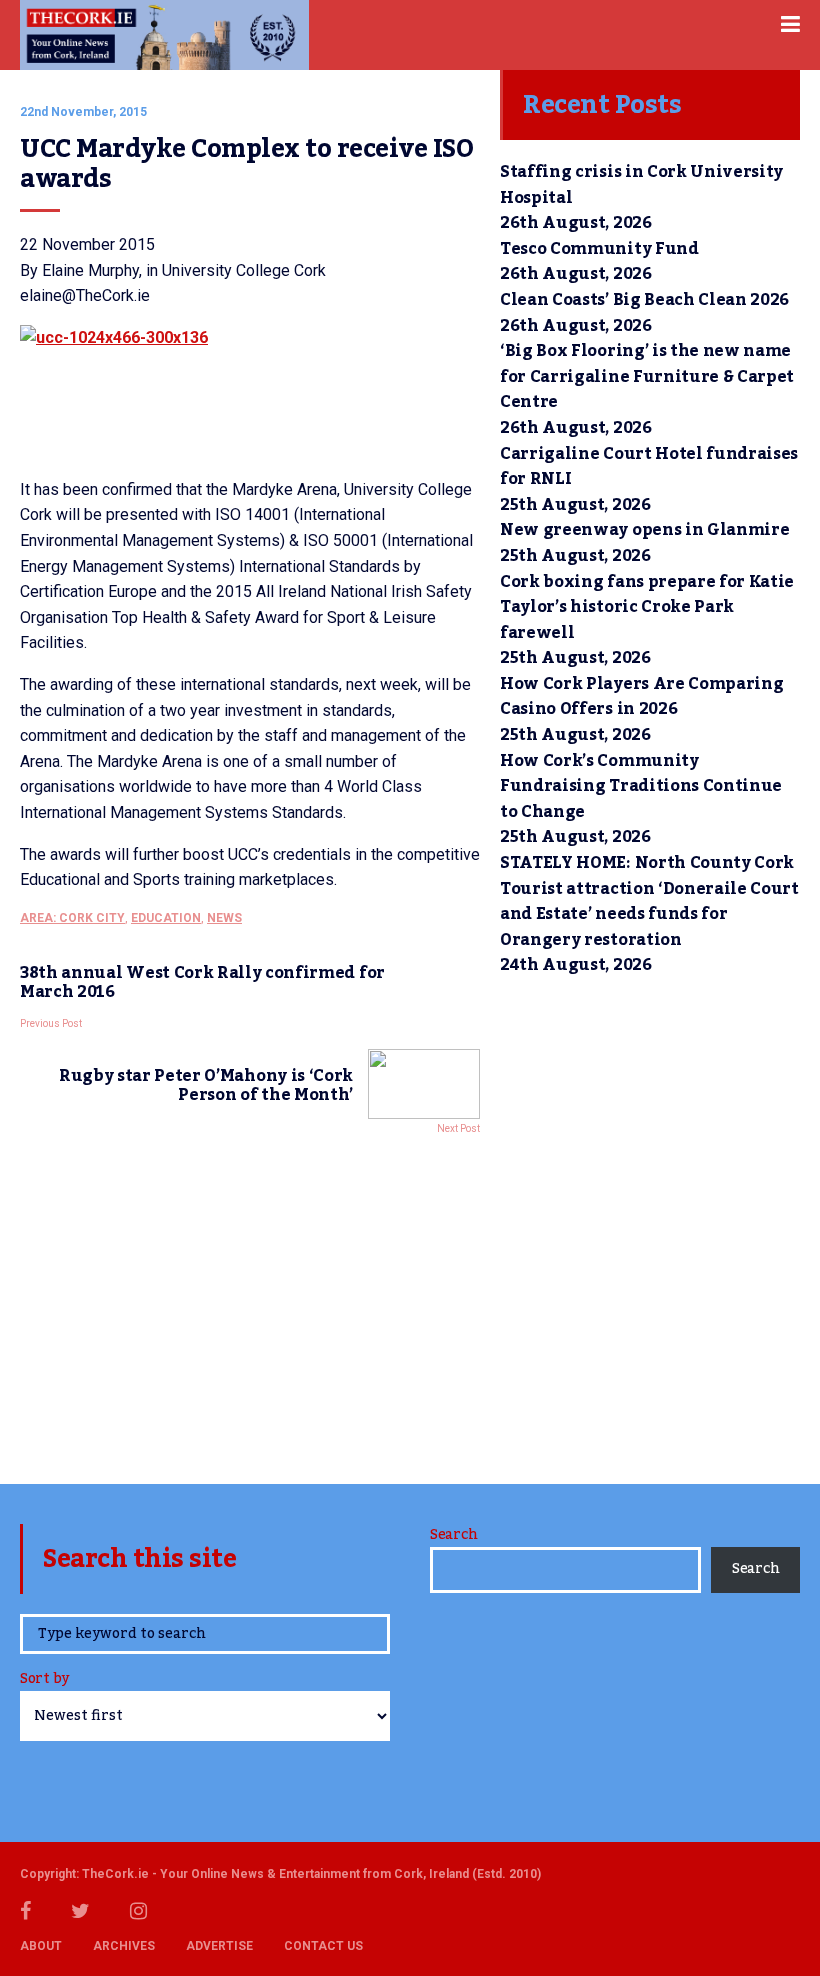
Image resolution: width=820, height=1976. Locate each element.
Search (453, 1535)
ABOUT (41, 1946)
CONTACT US (323, 1946)
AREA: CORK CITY (72, 918)
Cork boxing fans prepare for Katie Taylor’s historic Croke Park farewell (647, 607)
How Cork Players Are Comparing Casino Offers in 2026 (641, 697)
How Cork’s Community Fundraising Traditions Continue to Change (641, 786)
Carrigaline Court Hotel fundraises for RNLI (649, 467)
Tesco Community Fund (599, 249)
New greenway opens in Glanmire (644, 530)
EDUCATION (166, 918)
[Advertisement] (250, 1304)
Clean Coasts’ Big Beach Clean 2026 (644, 300)
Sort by (44, 1680)
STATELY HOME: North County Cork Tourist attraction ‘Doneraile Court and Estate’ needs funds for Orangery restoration (649, 901)
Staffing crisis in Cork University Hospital (641, 185)
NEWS (224, 918)
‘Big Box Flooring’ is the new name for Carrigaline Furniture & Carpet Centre (647, 376)
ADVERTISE (219, 1946)
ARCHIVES (124, 1946)
